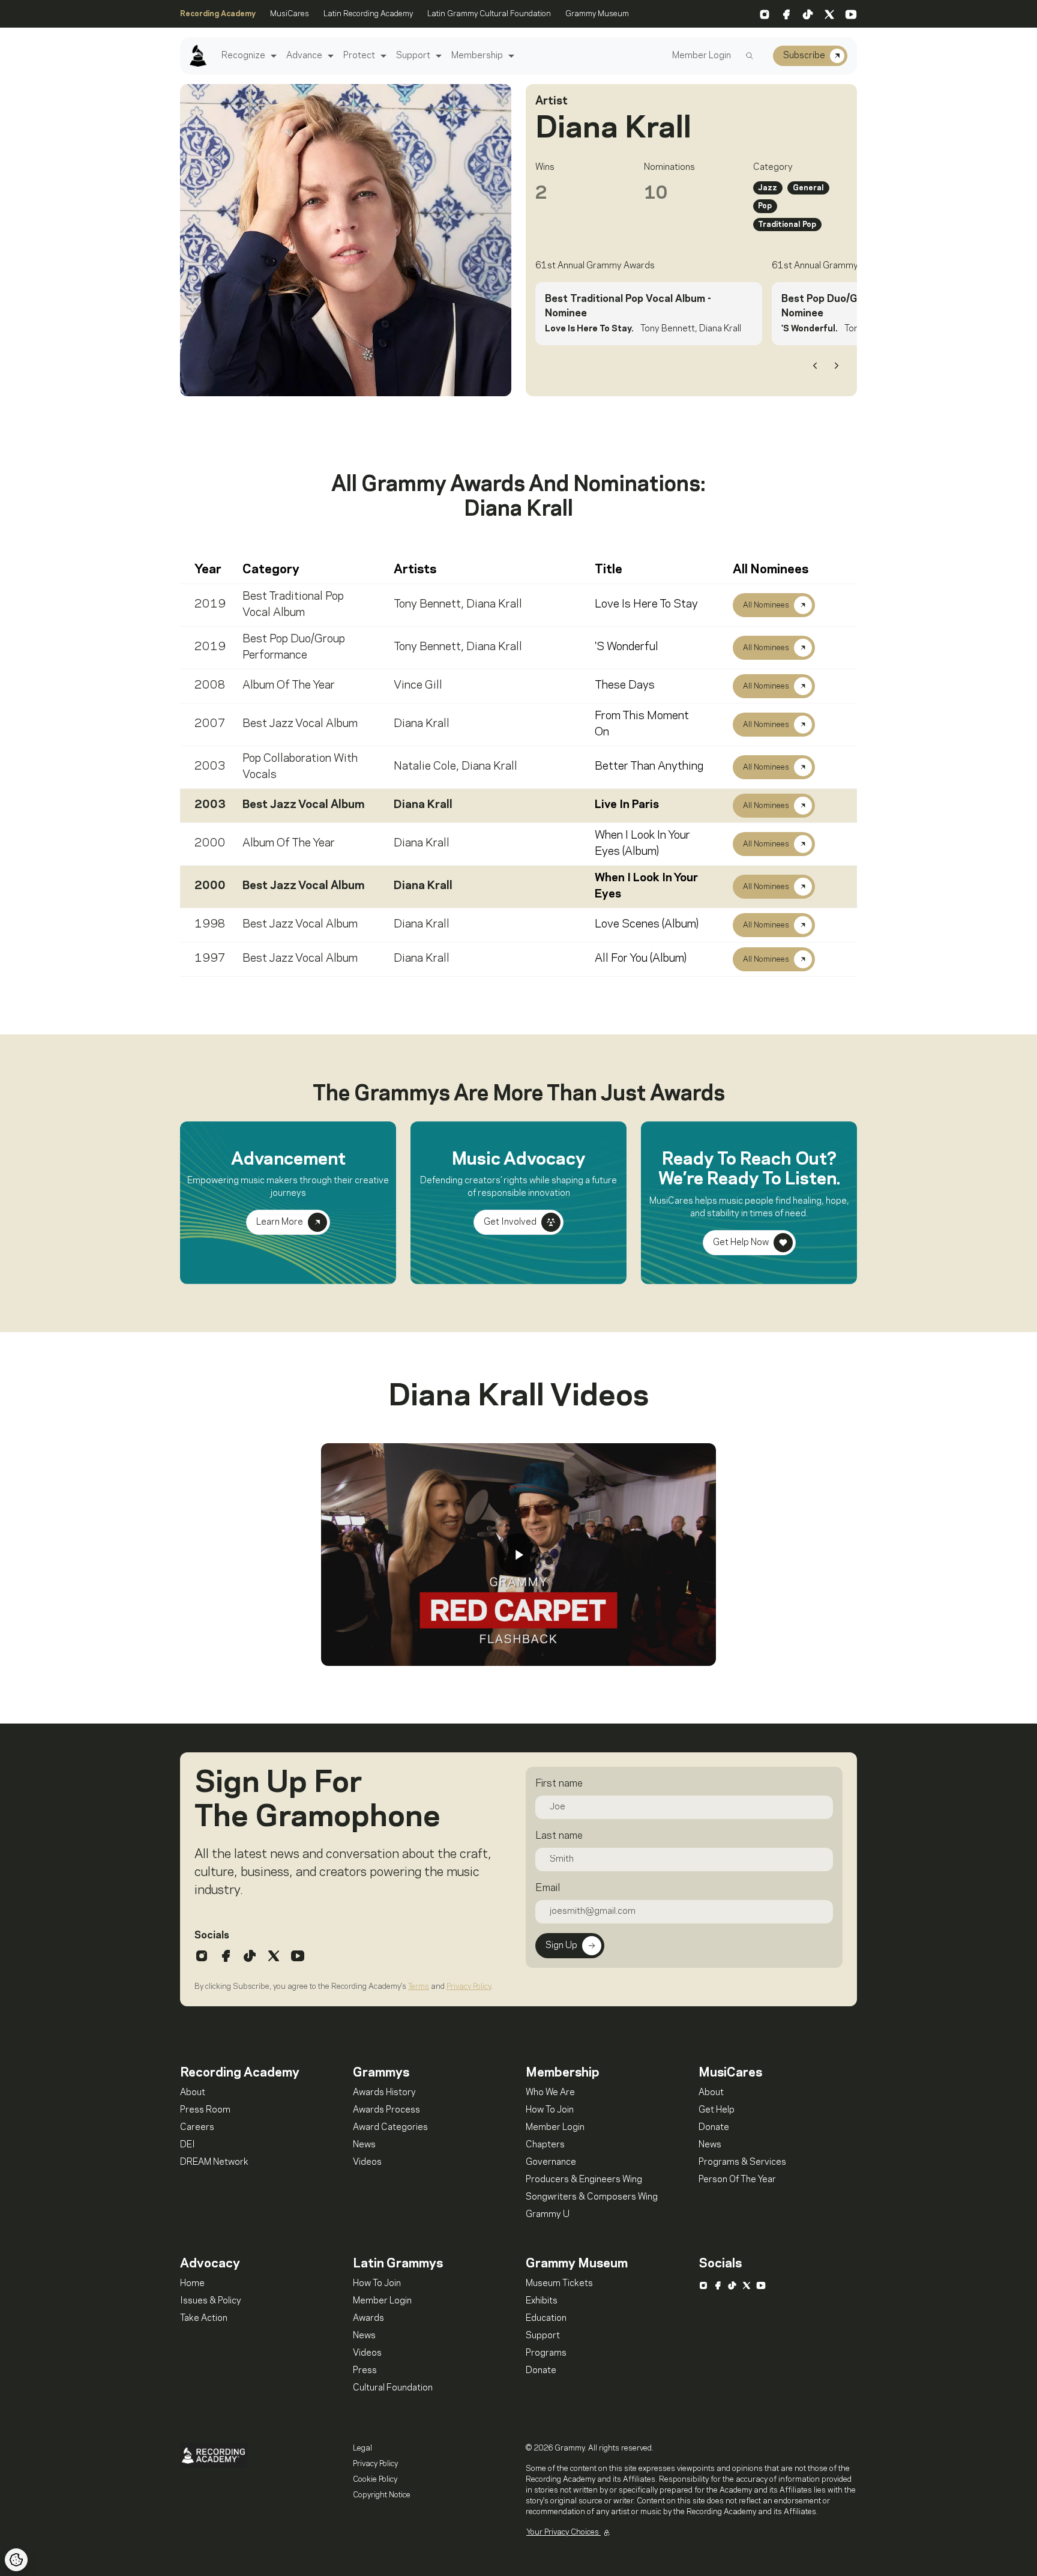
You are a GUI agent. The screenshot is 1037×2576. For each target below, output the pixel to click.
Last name (559, 1836)
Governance (551, 2162)
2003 (210, 767)
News (364, 2145)
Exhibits (542, 2301)
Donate (714, 2128)
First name (559, 1784)
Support (413, 56)
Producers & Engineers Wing (584, 2180)
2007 (210, 724)
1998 (210, 925)
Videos (367, 2162)
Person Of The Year (737, 2180)
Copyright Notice (382, 2495)
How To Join (550, 2110)
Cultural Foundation (393, 2388)
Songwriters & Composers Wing (592, 2197)
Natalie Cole (425, 767)
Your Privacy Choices (564, 2532)
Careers (197, 2128)
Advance (304, 56)
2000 (210, 843)
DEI (188, 2145)
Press (365, 2371)
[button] (272, 56)
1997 (210, 959)
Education (546, 2318)
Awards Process (386, 2110)
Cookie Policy (375, 2479)
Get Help (717, 2110)
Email (548, 1888)
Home (192, 2284)
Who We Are (550, 2093)
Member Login (702, 56)
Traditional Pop (787, 225)
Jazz (768, 188)
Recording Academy (218, 14)
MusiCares (290, 14)
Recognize (243, 56)
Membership (477, 56)
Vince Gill (418, 686)
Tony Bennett (427, 605)
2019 (210, 605)
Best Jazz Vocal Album (300, 724)
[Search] (750, 56)
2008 (210, 686)
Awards (368, 2318)
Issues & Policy (211, 2301)
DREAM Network (214, 2162)
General (808, 188)
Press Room (205, 2110)
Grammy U (548, 2215)
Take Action (204, 2318)
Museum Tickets (559, 2284)
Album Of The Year (289, 686)
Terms (419, 1986)
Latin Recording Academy (368, 14)
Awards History (384, 2093)
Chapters (545, 2145)
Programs (546, 2353)
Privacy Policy (469, 1986)
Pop (765, 206)
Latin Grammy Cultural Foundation (489, 14)
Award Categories (390, 2128)
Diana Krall (494, 605)
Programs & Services (742, 2162)
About (193, 2093)
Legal (362, 2448)
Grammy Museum (597, 14)
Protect (359, 56)
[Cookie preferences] (16, 2560)
